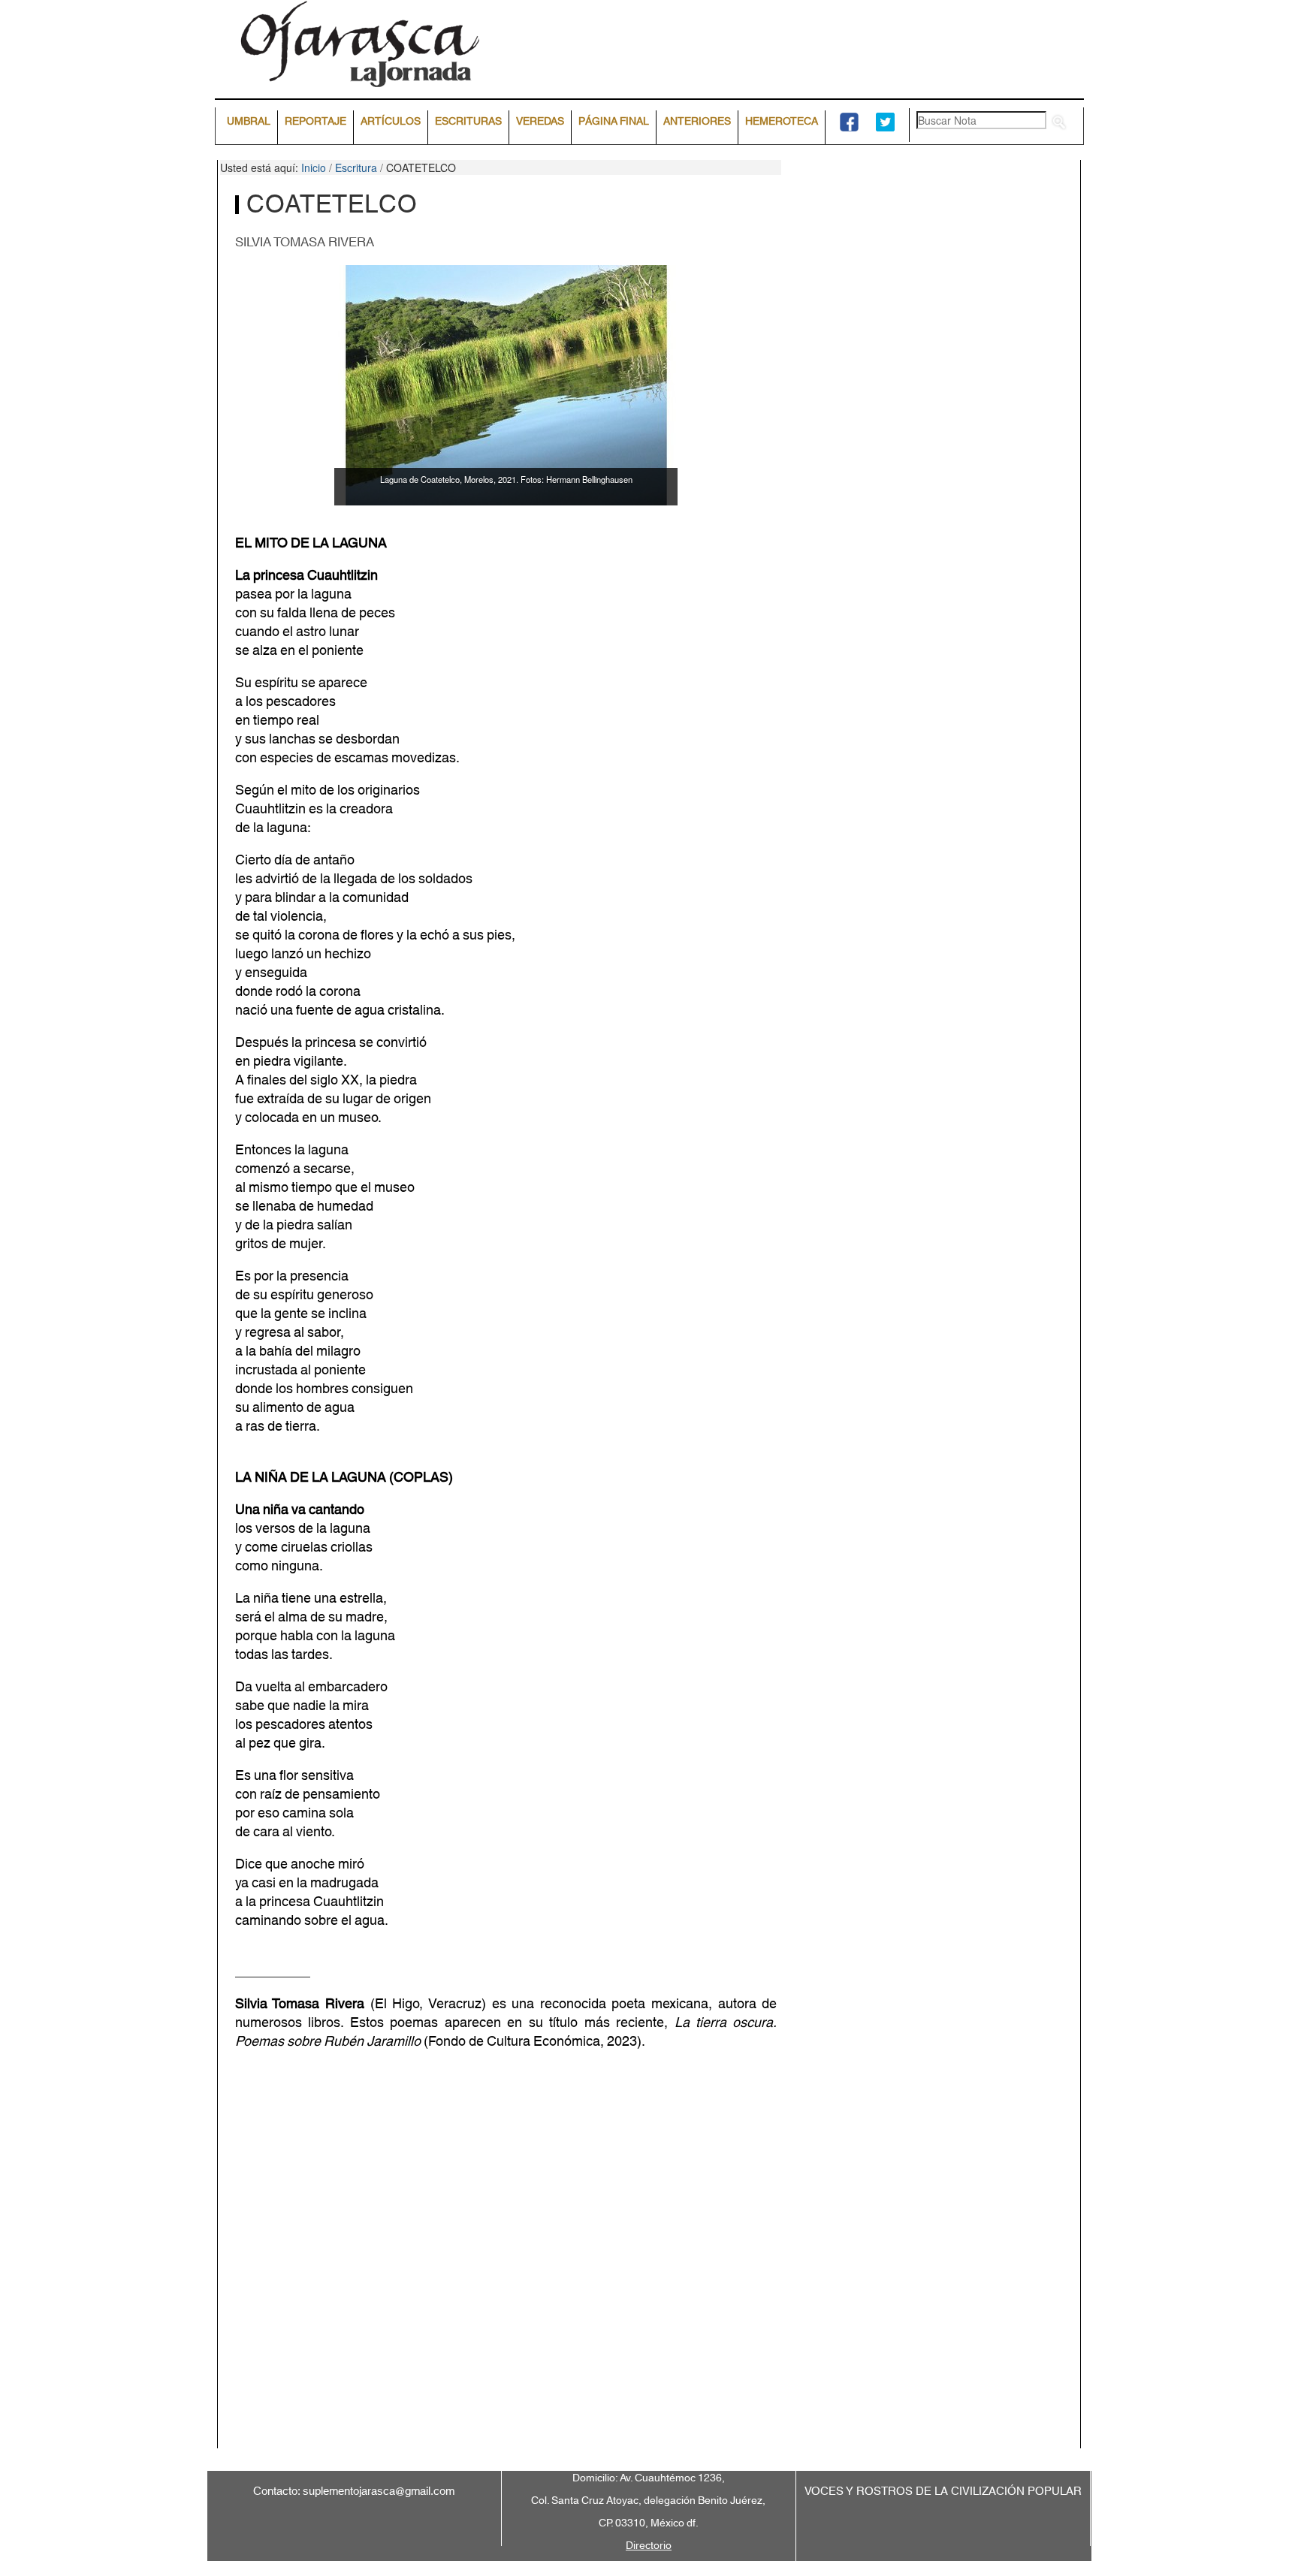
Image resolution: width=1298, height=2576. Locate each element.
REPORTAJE (315, 122)
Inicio (314, 167)
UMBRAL (249, 122)
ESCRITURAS (468, 122)
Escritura (356, 167)
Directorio (649, 2546)
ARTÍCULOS (391, 122)
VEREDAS (540, 122)
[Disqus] (649, 2261)
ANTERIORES (697, 122)
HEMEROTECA (782, 122)
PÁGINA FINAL (614, 122)
